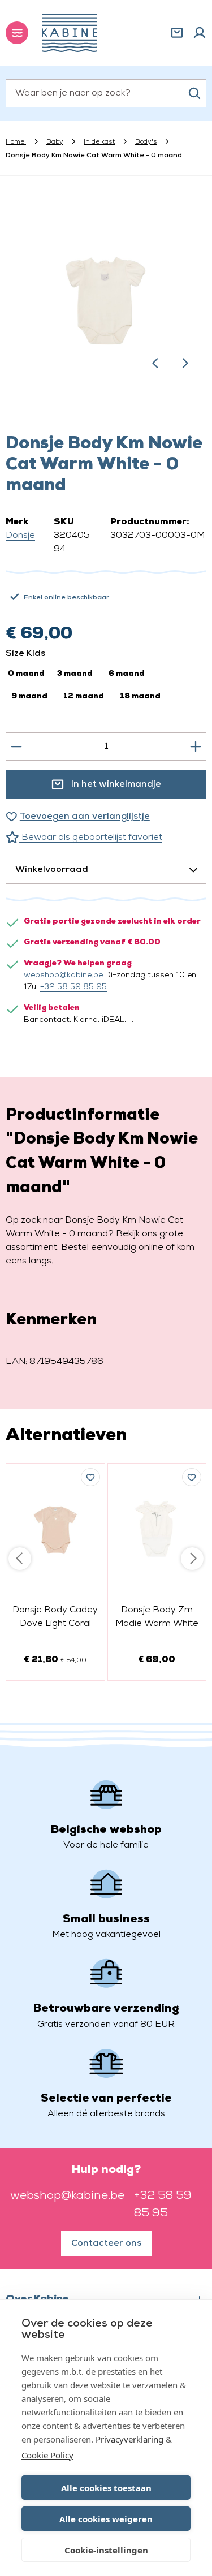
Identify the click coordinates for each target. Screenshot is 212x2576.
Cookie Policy (47, 2455)
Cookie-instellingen (106, 2550)
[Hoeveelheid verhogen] (196, 747)
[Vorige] (155, 363)
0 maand (26, 674)
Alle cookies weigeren (106, 2519)
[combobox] (106, 93)
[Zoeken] (194, 93)
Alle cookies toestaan (106, 2488)
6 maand (127, 674)
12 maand (84, 696)
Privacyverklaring (129, 2439)
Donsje (20, 536)
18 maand (140, 696)
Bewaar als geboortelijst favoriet (91, 838)
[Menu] (17, 33)
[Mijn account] (200, 33)
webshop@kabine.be (63, 975)
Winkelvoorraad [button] (52, 870)
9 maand (29, 696)
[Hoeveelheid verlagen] (16, 747)
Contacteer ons (106, 2243)
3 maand (75, 674)
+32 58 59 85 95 (73, 987)
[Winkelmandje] (177, 33)
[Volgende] (185, 363)
